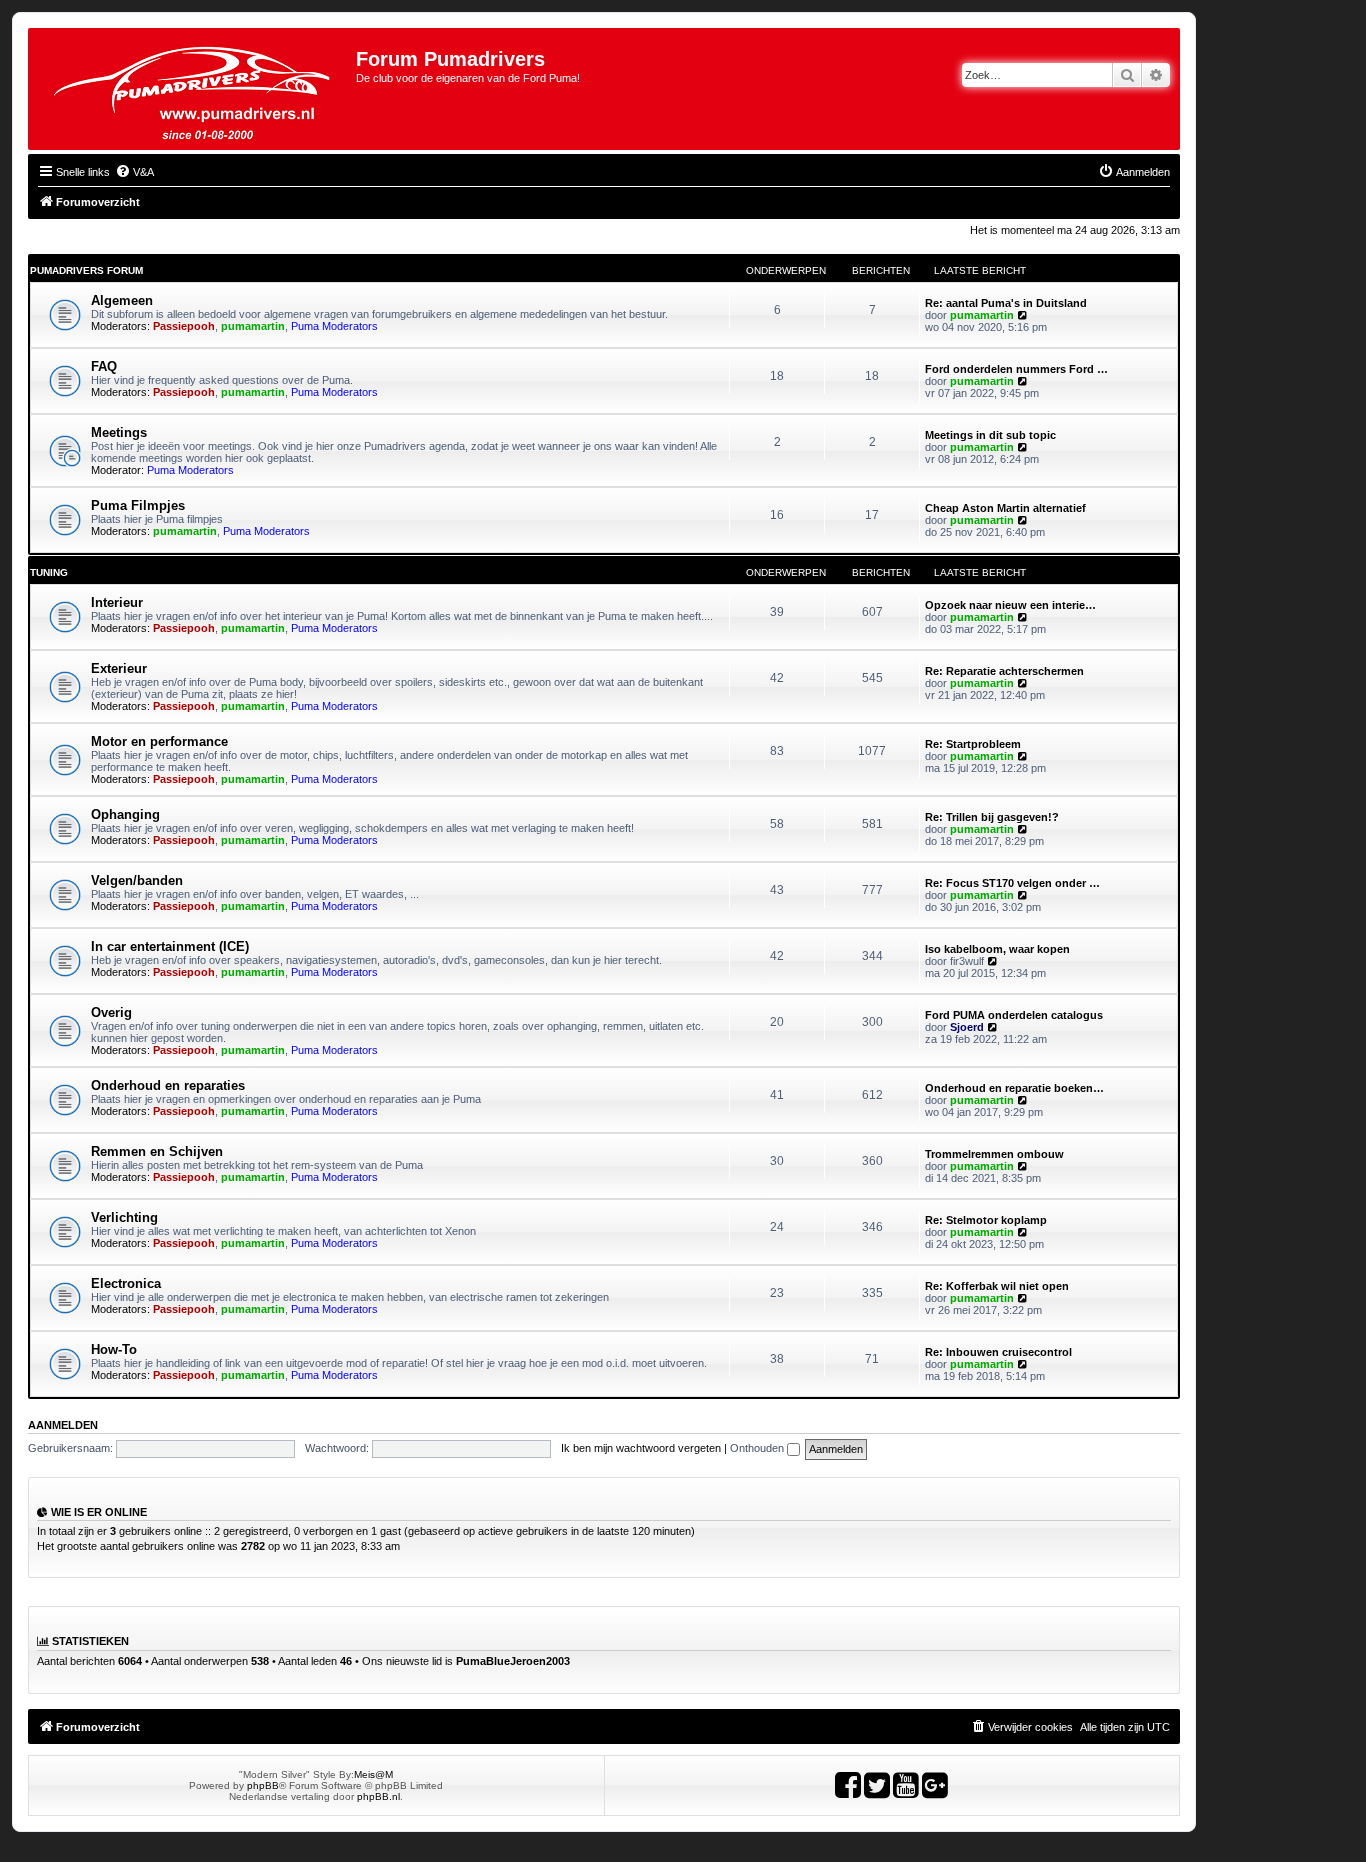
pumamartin (253, 326)
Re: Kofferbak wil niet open (997, 1286)
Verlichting (124, 1217)
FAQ (104, 366)
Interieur (117, 602)
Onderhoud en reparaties (168, 1085)
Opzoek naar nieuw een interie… (1010, 605)
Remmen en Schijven (157, 1151)
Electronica (126, 1283)
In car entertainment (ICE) (170, 946)
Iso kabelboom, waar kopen (997, 949)
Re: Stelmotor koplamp (986, 1220)
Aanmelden (63, 1425)
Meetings (119, 432)
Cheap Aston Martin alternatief (1005, 508)
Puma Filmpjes (138, 505)
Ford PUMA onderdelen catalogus (1014, 1015)
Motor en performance (159, 741)
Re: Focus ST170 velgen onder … (1012, 883)
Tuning (49, 572)
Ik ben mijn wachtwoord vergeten (641, 1448)
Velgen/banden (137, 880)
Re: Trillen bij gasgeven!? (992, 817)
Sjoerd (967, 1027)
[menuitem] (134, 172)
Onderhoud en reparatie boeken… (1014, 1088)
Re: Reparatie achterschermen (1004, 671)
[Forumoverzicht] (194, 89)
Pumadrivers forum (86, 270)
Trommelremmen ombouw (994, 1154)
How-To (114, 1349)
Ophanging (125, 814)
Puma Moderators (334, 326)
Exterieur (119, 668)
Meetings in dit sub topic (990, 435)
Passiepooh (184, 326)
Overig (111, 1012)
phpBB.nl (378, 1796)
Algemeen (122, 300)
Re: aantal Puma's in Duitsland (1006, 303)
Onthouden (758, 1448)
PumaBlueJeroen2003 (513, 1661)
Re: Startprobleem (973, 744)
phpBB (263, 1785)
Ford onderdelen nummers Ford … (1016, 369)
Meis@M (373, 1774)
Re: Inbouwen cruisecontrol (998, 1352)
